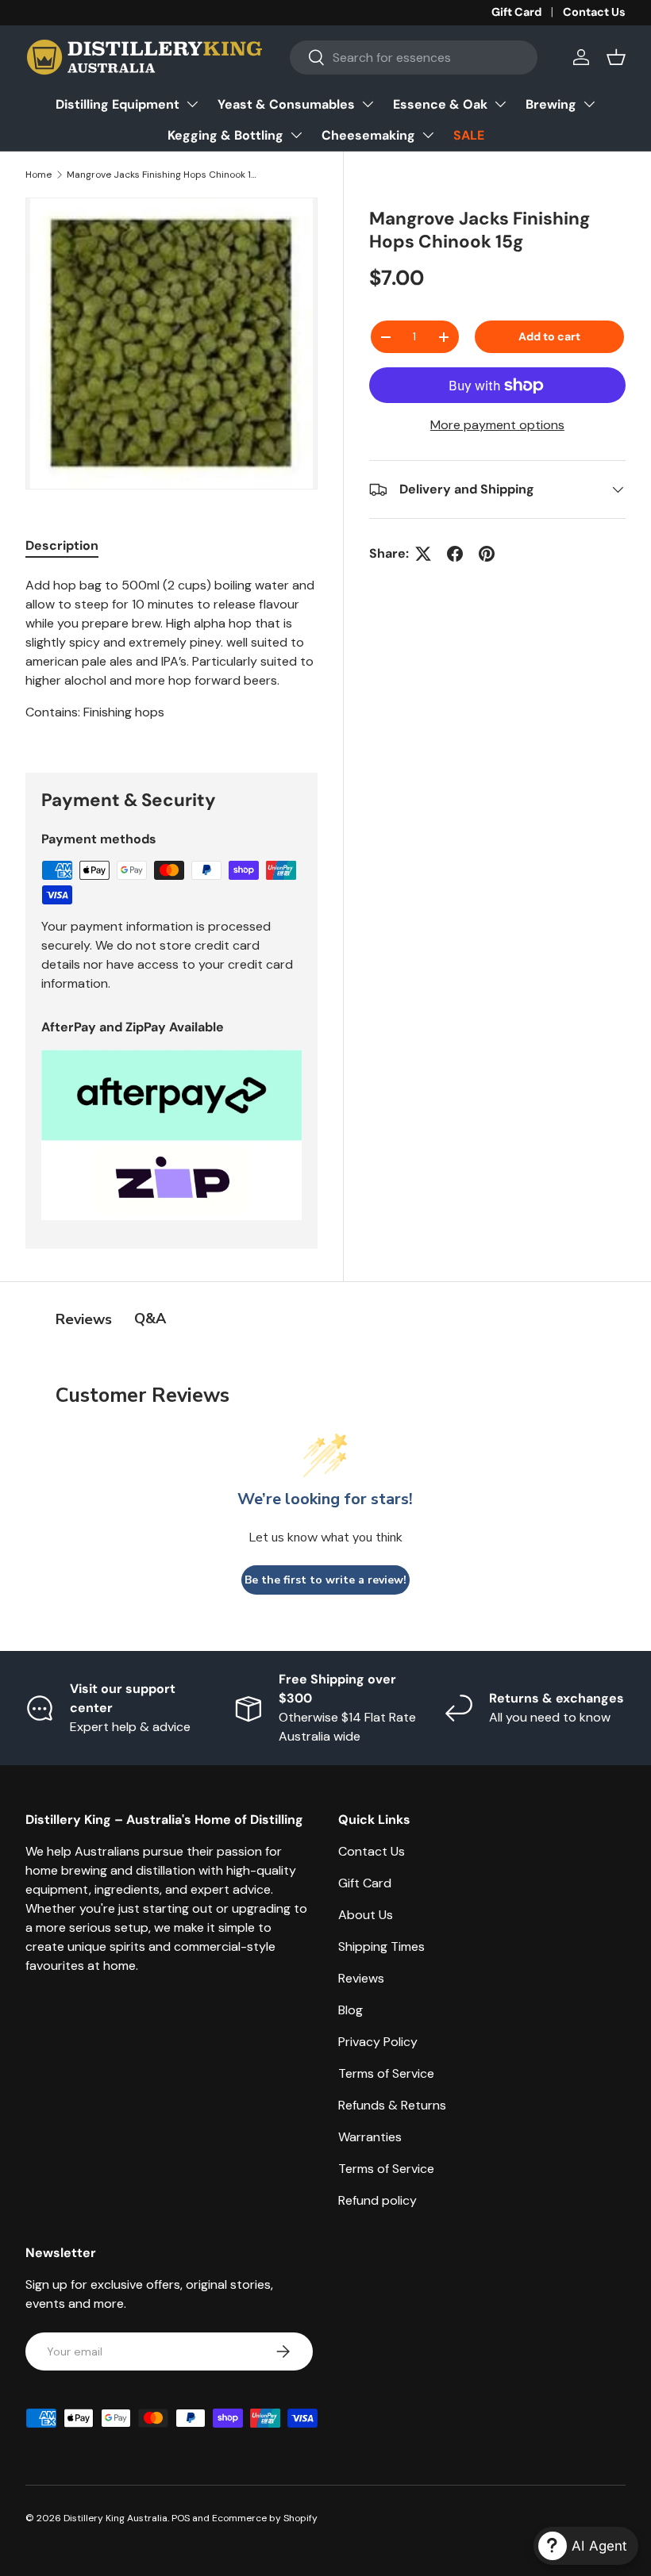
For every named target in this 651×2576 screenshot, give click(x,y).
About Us (366, 1915)
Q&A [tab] (150, 1319)
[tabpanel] (171, 655)
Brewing (551, 104)
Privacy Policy (378, 2042)
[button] (616, 57)
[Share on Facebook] (455, 554)
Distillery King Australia (116, 2518)
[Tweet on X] (423, 554)
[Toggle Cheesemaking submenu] (428, 135)
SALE (469, 135)
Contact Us (594, 12)
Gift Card (516, 12)
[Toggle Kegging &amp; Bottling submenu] (296, 135)
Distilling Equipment (117, 104)
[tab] (62, 545)
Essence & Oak (440, 104)
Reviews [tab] (84, 1319)
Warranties (370, 2137)
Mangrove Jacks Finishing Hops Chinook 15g (162, 175)
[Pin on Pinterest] (487, 554)
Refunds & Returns (392, 2105)
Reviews (361, 1978)
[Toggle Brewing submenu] (589, 104)
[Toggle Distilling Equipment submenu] (192, 104)
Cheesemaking (368, 135)
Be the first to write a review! (325, 1580)
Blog (351, 2010)
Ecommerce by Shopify (265, 2518)
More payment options (497, 425)
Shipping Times (381, 1946)
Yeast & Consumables (286, 104)
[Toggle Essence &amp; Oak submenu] (500, 104)
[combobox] (414, 58)
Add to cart (549, 336)
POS (181, 2518)
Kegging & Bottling (225, 135)
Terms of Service (386, 2073)
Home (39, 175)
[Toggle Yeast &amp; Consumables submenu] (368, 104)
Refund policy (378, 2200)
